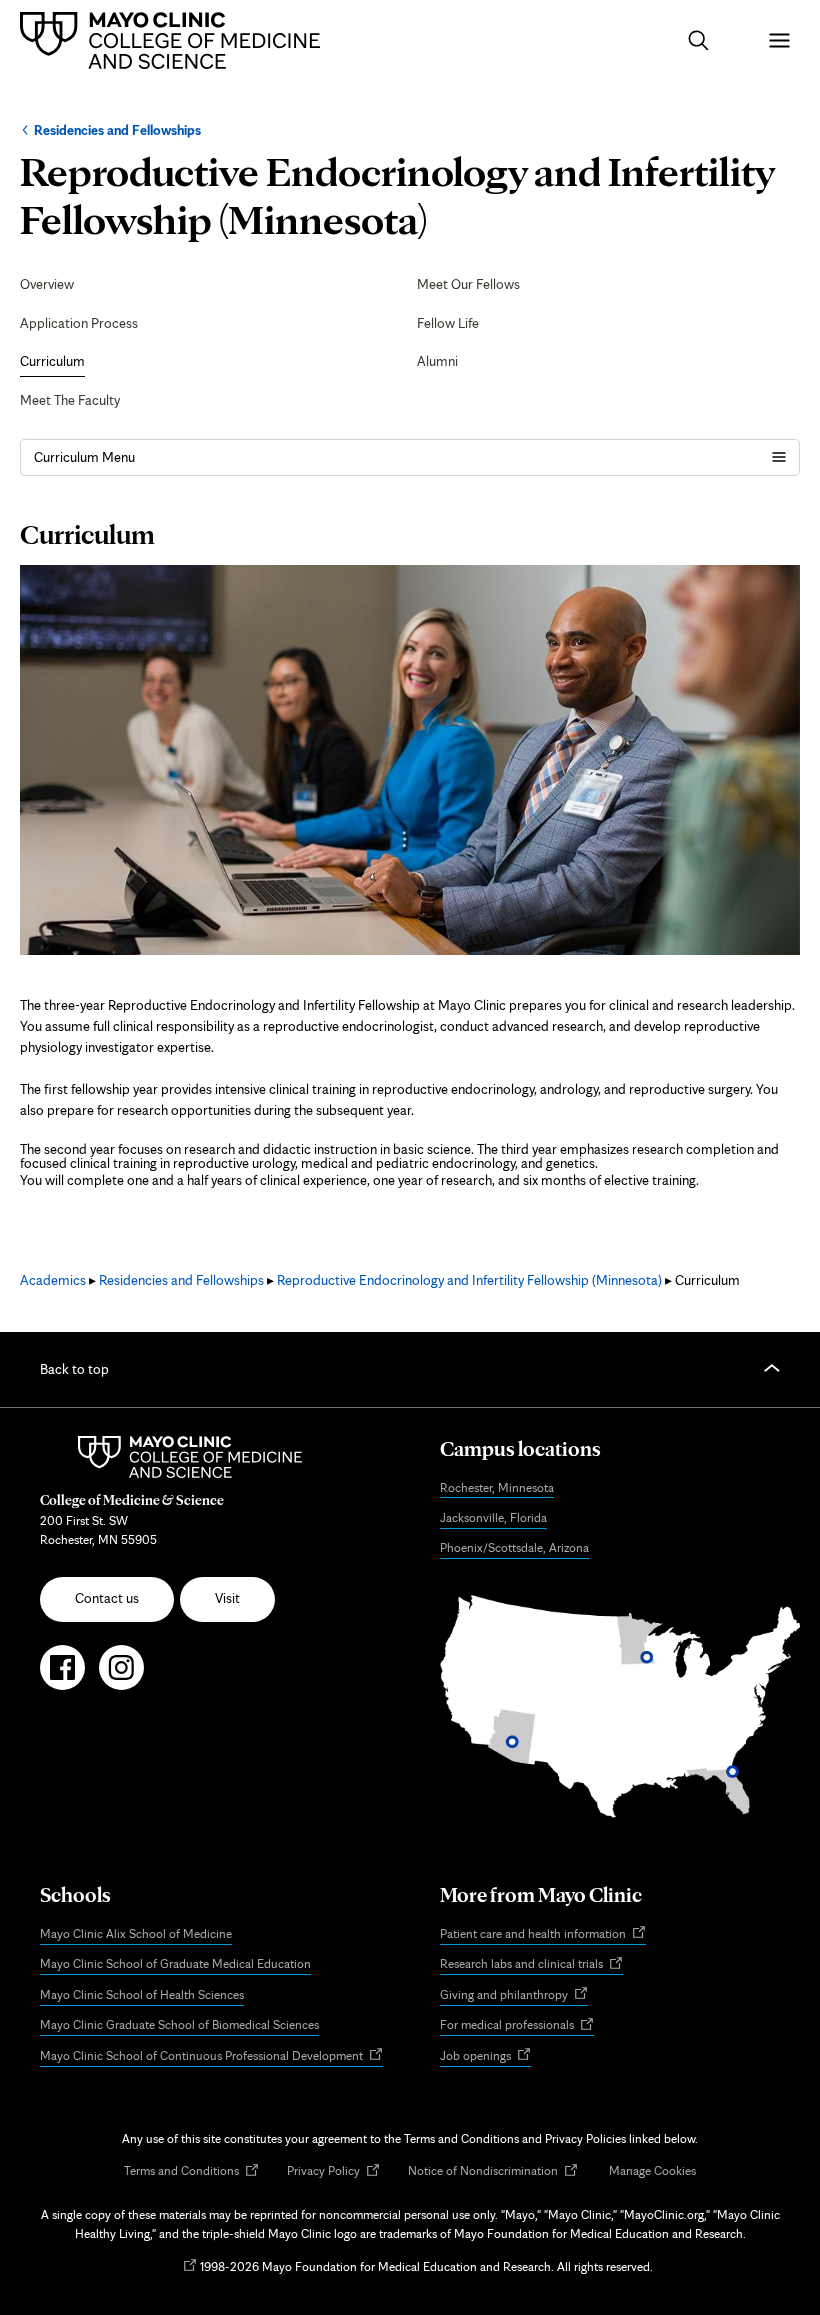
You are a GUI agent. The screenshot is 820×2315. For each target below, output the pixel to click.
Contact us (107, 1598)
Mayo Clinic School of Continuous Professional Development (211, 2056)
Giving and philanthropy (514, 1995)
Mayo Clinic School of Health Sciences (142, 1994)
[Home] (175, 40)
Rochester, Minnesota (497, 1487)
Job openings (485, 2056)
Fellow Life (448, 323)
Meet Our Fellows (468, 284)
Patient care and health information (543, 1935)
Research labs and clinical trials (531, 1965)
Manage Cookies (652, 2170)
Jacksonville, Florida (493, 1517)
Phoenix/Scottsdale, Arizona (514, 1547)
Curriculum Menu (84, 457)
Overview (47, 284)
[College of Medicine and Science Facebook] (62, 1676)
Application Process (79, 323)
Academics (53, 1280)
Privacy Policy (333, 2171)
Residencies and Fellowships (117, 130)
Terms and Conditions (191, 2171)
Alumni (437, 361)
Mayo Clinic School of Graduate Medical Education (175, 1963)
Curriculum (52, 361)
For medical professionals (517, 2026)
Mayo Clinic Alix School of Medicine (136, 1933)
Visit (227, 1598)
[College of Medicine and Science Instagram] (121, 1676)
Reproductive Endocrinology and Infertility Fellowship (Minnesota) (469, 1280)
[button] (698, 40)
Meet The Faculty (70, 400)
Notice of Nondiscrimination (493, 2171)
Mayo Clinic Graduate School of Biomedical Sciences (179, 2024)
